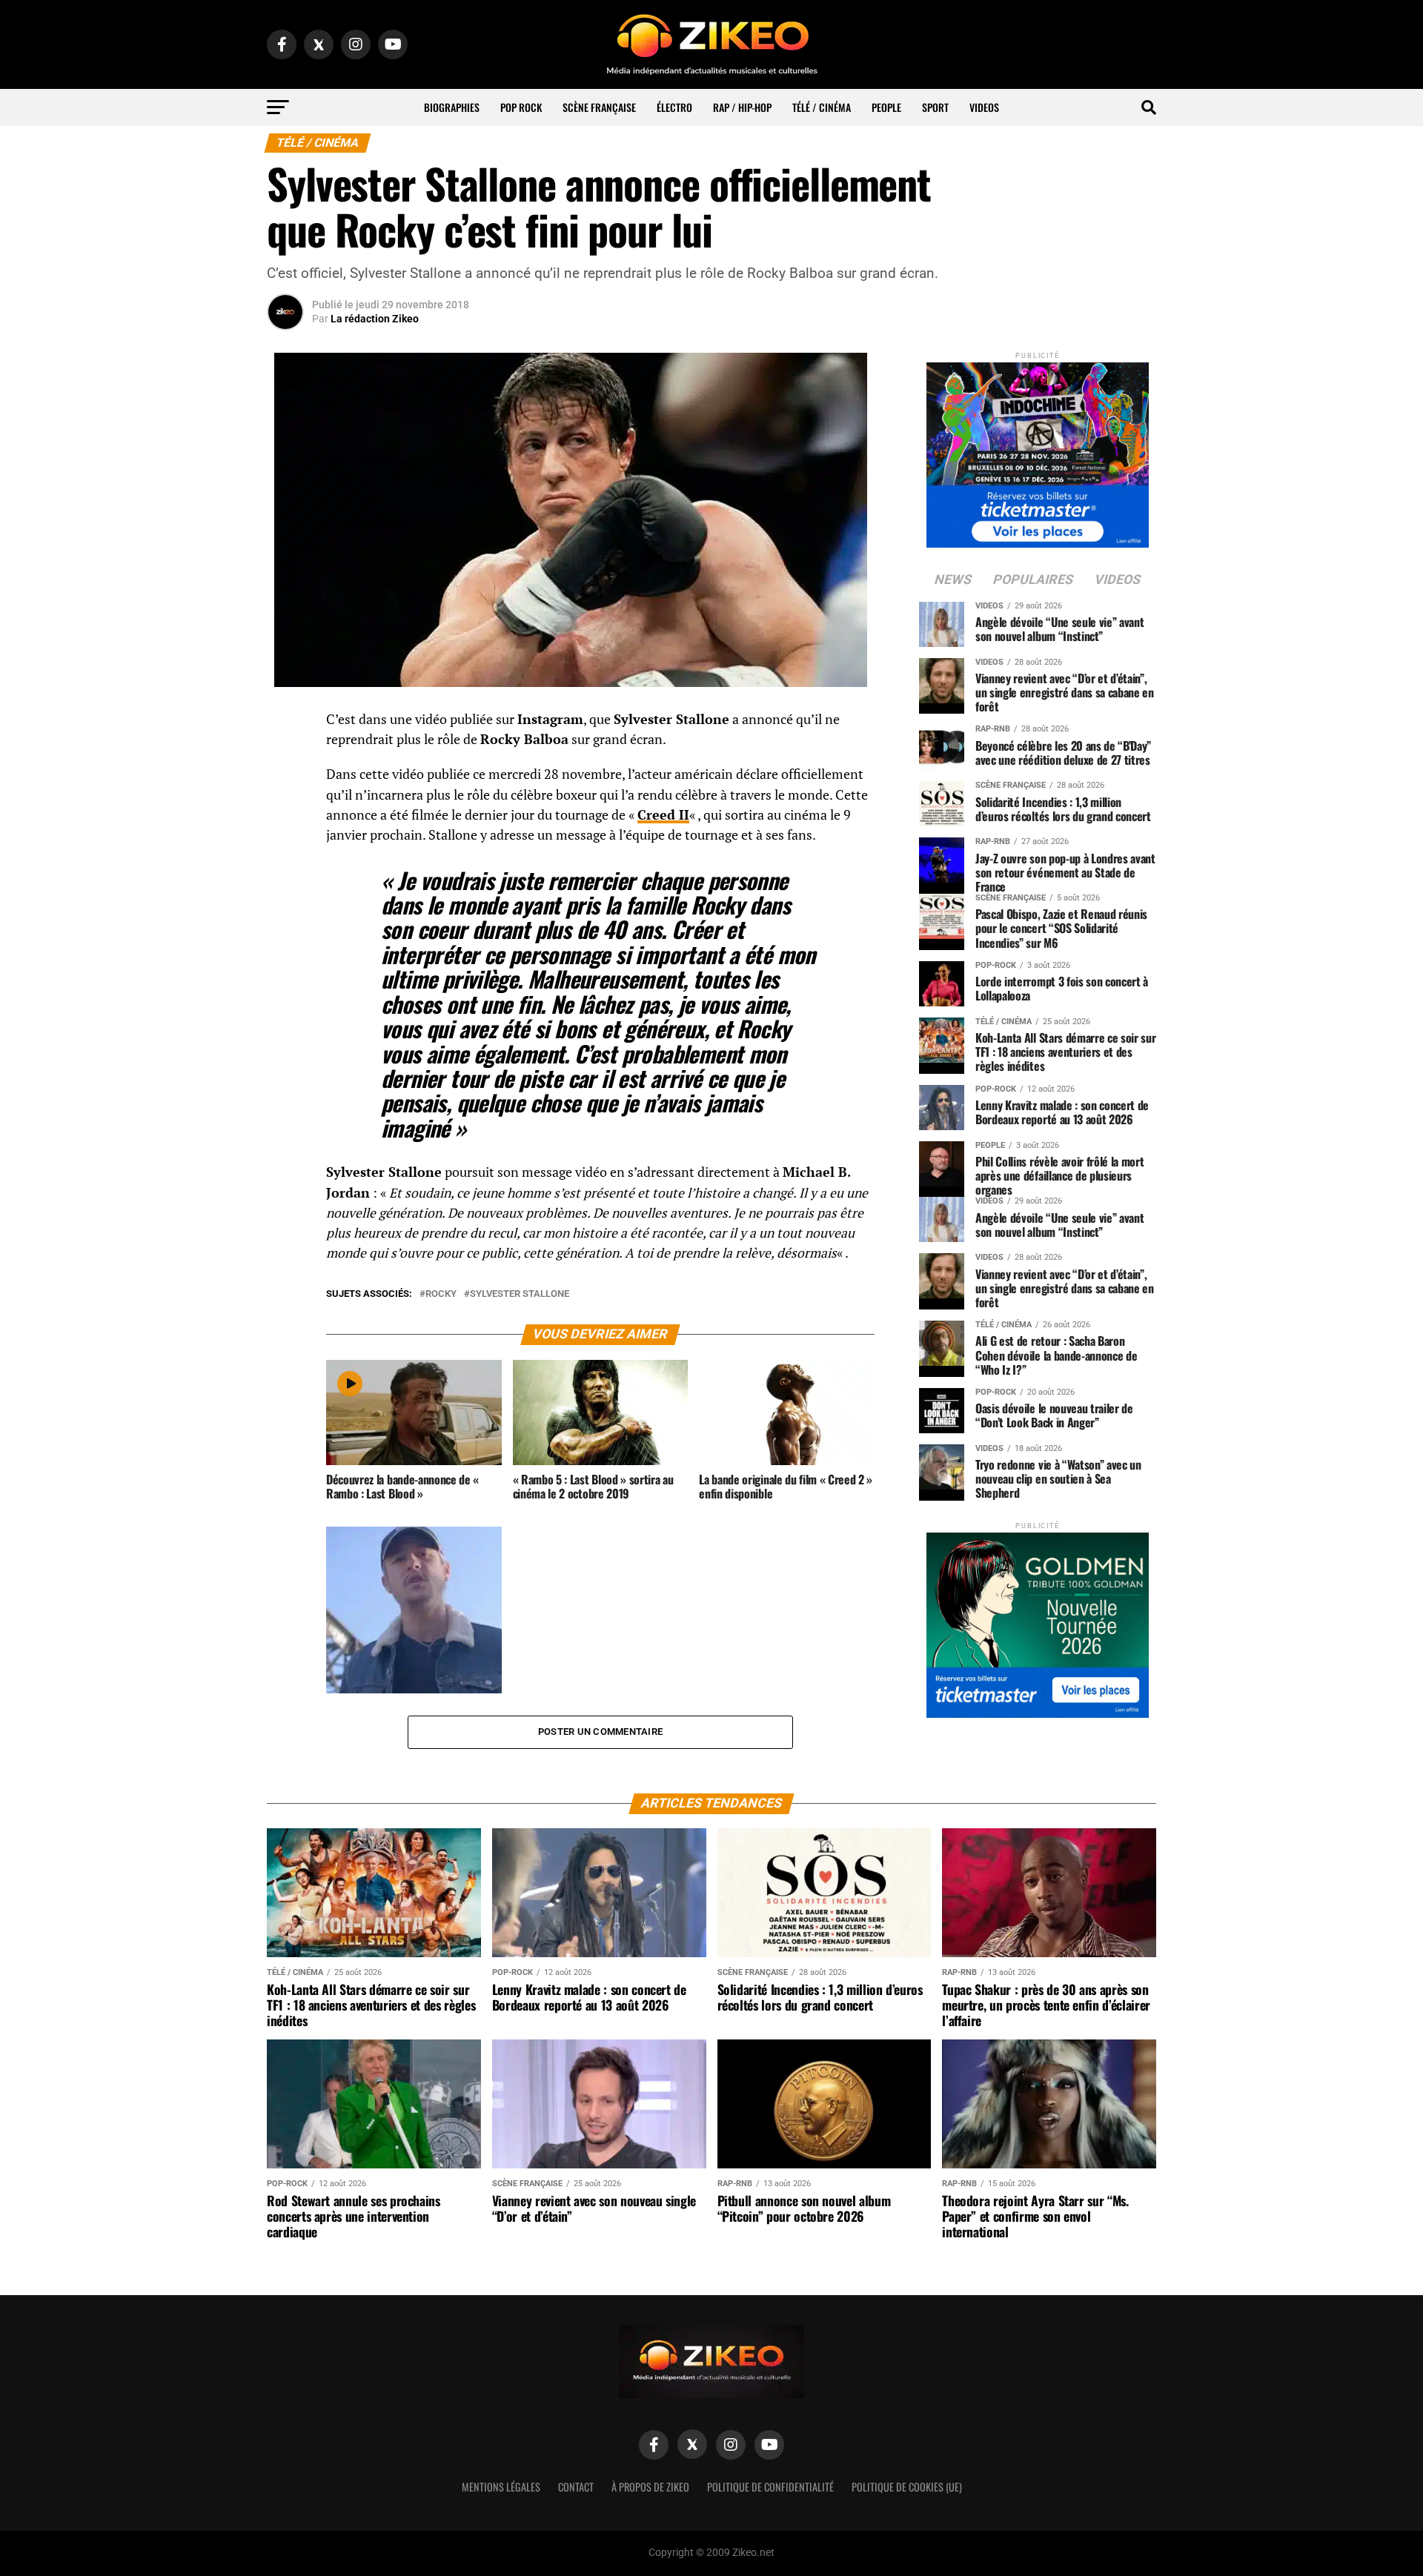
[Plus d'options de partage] (285, 866)
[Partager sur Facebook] (285, 724)
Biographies (452, 107)
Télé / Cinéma (822, 107)
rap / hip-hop (742, 107)
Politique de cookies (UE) (907, 2487)
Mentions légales (501, 2487)
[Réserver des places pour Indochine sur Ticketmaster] (1038, 450)
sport (935, 107)
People (886, 107)
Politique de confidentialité (770, 2487)
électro (674, 107)
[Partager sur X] (285, 795)
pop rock (521, 107)
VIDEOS (984, 107)
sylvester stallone (520, 1294)
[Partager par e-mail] (285, 831)
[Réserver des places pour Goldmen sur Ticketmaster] (1038, 1620)
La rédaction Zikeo (375, 319)
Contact (576, 2487)
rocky (441, 1294)
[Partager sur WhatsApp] (285, 760)
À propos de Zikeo (650, 2487)
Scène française (599, 107)
